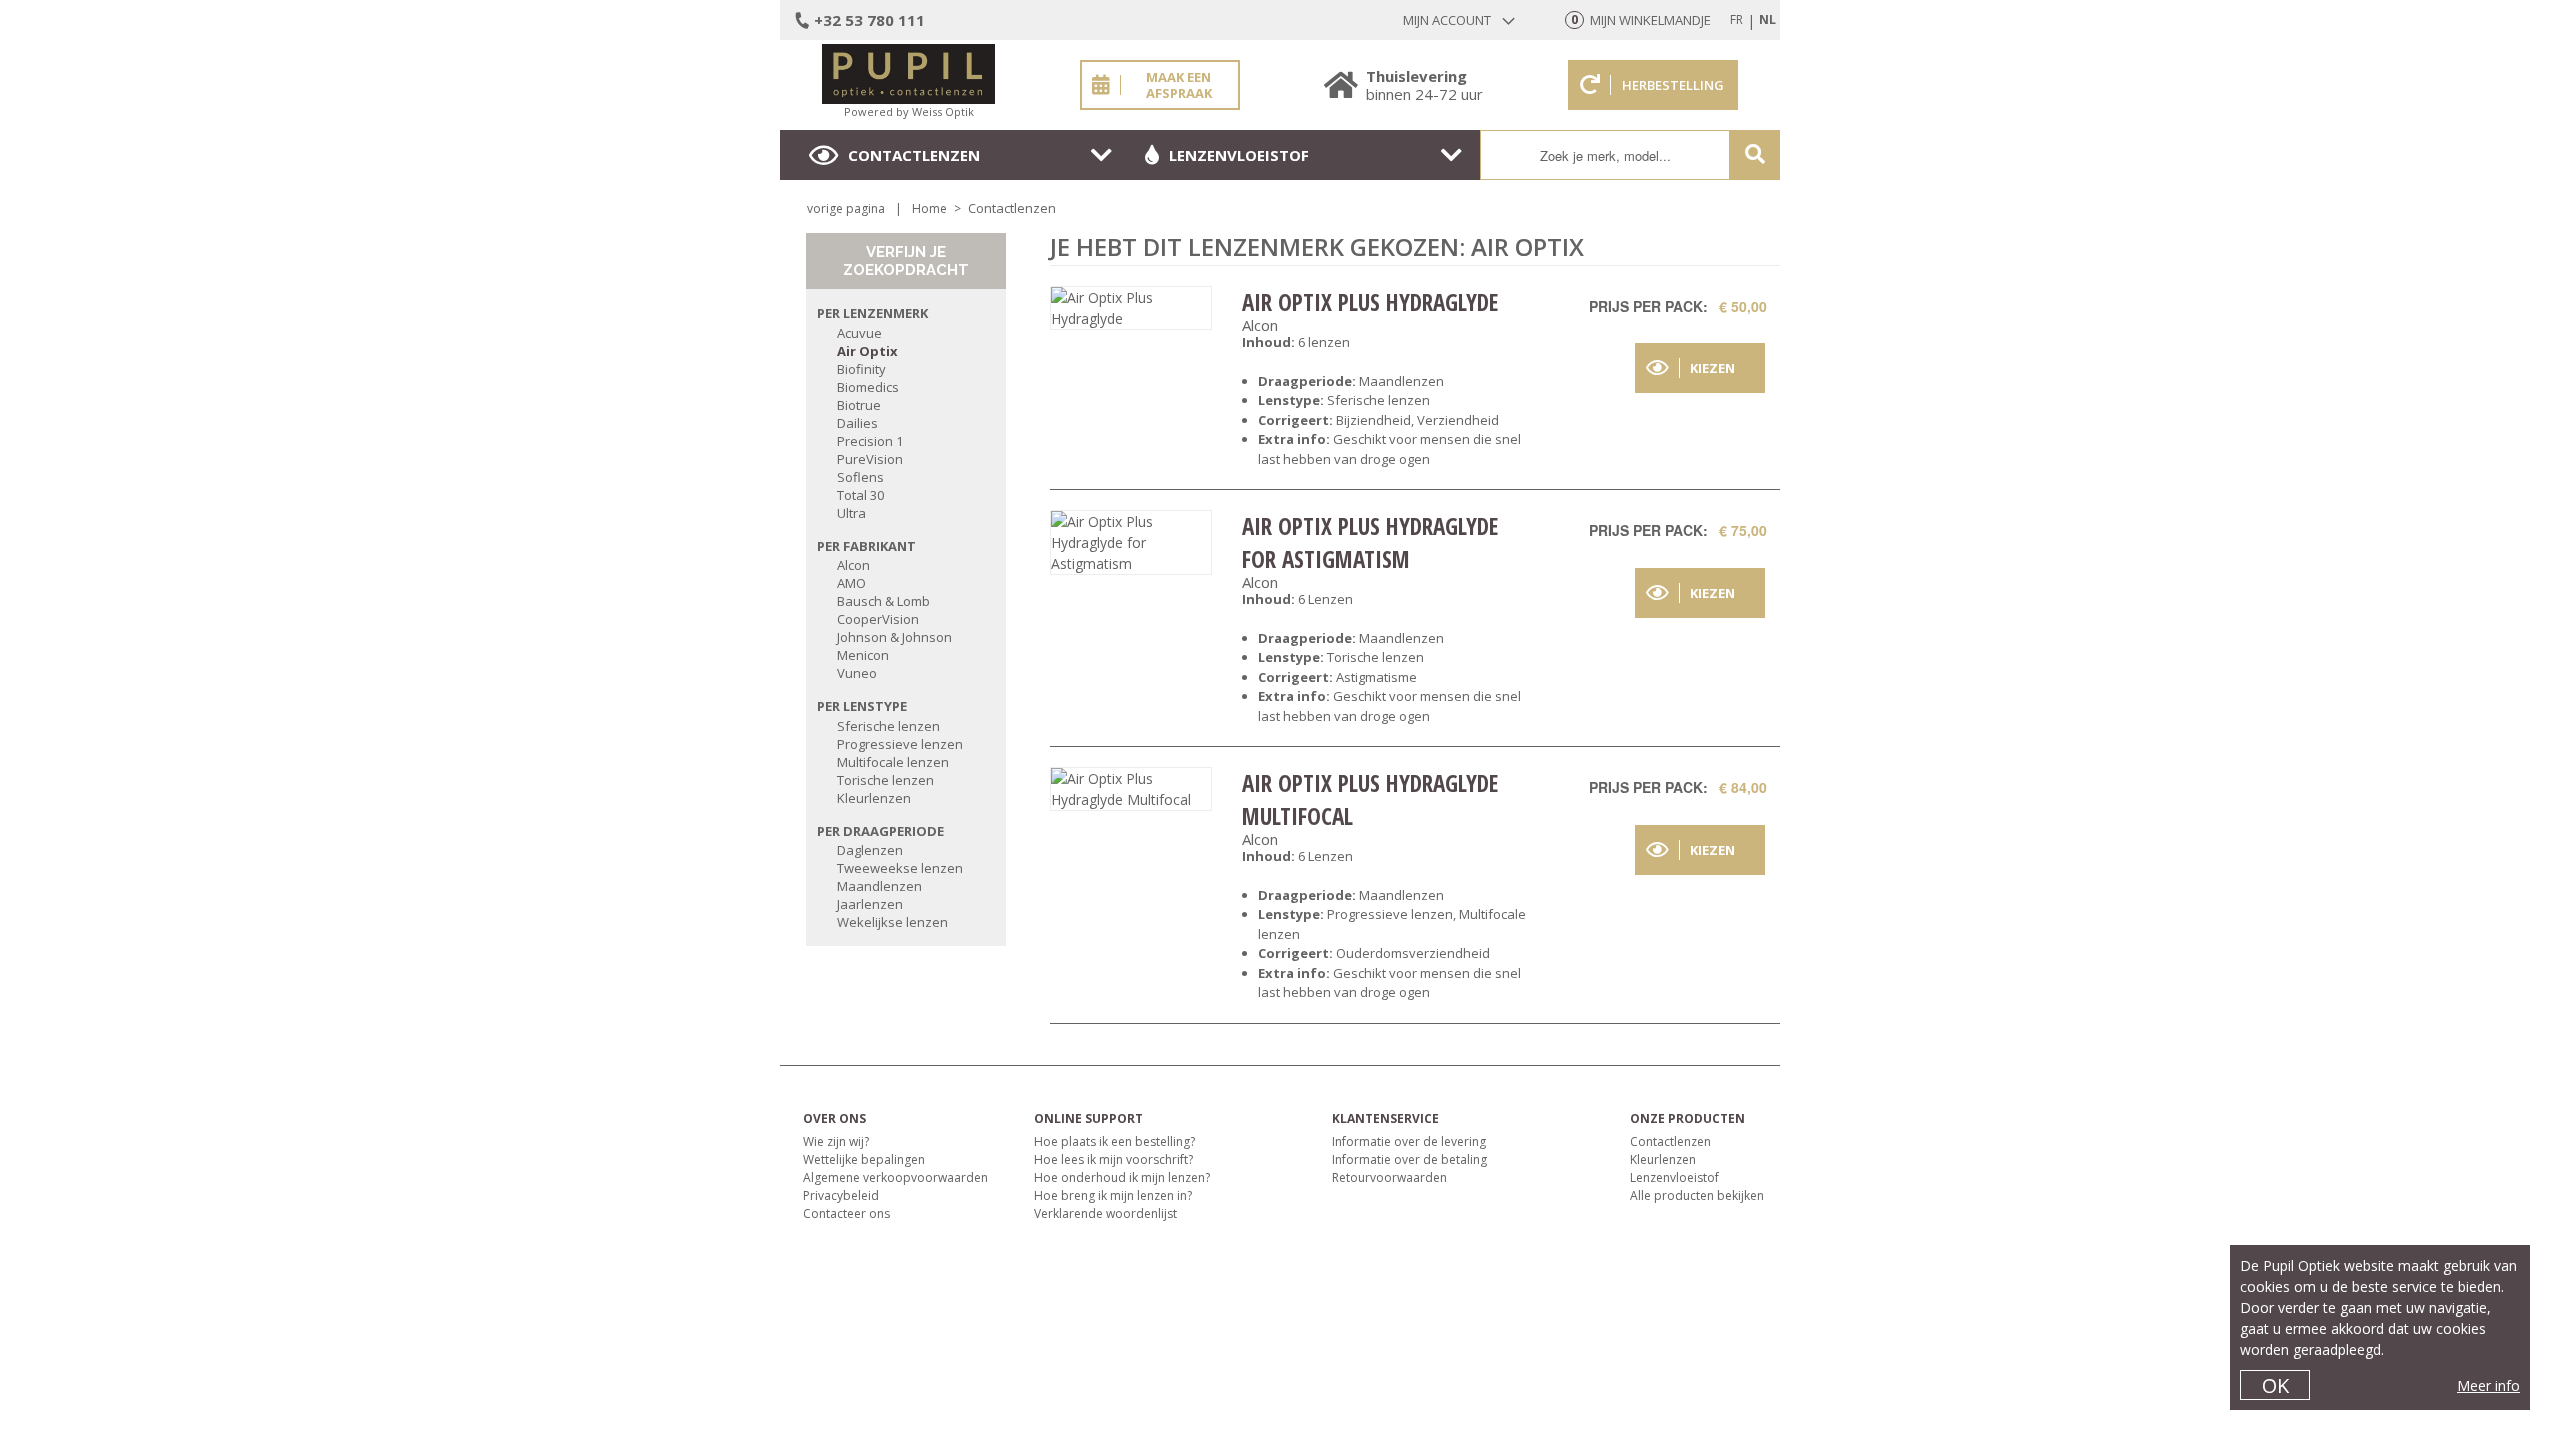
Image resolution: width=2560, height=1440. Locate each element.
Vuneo (857, 673)
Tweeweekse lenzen (900, 868)
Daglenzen (870, 850)
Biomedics (868, 387)
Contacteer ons (846, 1213)
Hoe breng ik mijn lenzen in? (1113, 1195)
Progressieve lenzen (900, 744)
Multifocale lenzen (893, 762)
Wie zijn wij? (836, 1141)
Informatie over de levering (1409, 1141)
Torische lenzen (885, 780)
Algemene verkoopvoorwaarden (895, 1177)
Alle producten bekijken (1697, 1195)
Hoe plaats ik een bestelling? (1114, 1141)
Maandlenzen (879, 886)
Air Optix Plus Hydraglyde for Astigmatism (1370, 542)
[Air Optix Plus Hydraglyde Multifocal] (1131, 789)
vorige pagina (846, 208)
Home (929, 208)
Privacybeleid (841, 1195)
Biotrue (859, 405)
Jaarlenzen (870, 904)
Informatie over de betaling (1409, 1159)
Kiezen (1712, 368)
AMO (851, 583)
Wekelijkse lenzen (892, 922)
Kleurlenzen (874, 798)
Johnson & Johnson (894, 637)
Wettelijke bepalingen (864, 1159)
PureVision (870, 459)
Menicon (863, 655)
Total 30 (860, 495)
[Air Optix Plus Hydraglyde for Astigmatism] (1131, 542)
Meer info (2488, 1385)
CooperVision (878, 619)
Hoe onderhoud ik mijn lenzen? (1122, 1177)
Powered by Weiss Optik (909, 111)
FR (1736, 19)
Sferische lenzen (888, 726)
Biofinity (861, 369)
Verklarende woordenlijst (1105, 1213)
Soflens (860, 477)
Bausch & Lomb (883, 601)
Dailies (857, 423)
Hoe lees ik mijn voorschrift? (1113, 1159)
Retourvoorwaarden (1389, 1177)
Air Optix (867, 351)
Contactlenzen (914, 155)
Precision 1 (870, 441)
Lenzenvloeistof (1239, 155)
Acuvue (859, 333)
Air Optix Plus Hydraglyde (1370, 302)
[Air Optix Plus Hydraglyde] (1131, 308)
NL (1767, 19)
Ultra (851, 513)
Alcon (853, 565)
